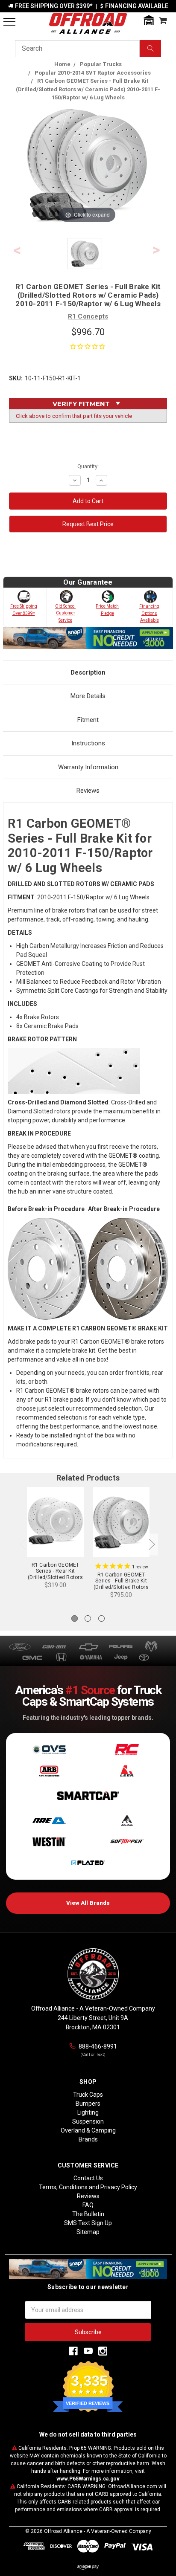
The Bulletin (88, 2214)
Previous (18, 251)
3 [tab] (101, 1618)
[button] (149, 20)
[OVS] (49, 1750)
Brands (88, 2139)
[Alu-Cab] (127, 1820)
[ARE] (49, 1820)
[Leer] (127, 1771)
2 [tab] (88, 1618)
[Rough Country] (127, 1750)
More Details (88, 696)
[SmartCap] (88, 1796)
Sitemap (88, 2232)
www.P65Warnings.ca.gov (88, 2479)
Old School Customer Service (65, 613)
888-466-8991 (98, 2046)
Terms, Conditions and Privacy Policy (88, 2187)
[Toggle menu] (9, 22)
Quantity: (88, 466)
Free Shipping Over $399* (24, 610)
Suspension (88, 2121)
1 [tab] (75, 1618)
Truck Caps (88, 2095)
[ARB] (49, 1771)
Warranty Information (88, 767)
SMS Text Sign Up (88, 2223)
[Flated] (88, 1863)
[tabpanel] (56, 1539)
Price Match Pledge (107, 610)
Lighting (88, 2112)
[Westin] (49, 1842)
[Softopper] (127, 1842)
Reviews (88, 791)
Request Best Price (88, 524)
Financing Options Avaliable (149, 613)
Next (156, 251)
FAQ (88, 2205)
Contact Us (88, 2178)
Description (88, 672)
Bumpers (88, 2104)
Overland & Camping (88, 2130)
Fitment (88, 720)
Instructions (88, 743)
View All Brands (88, 1903)
